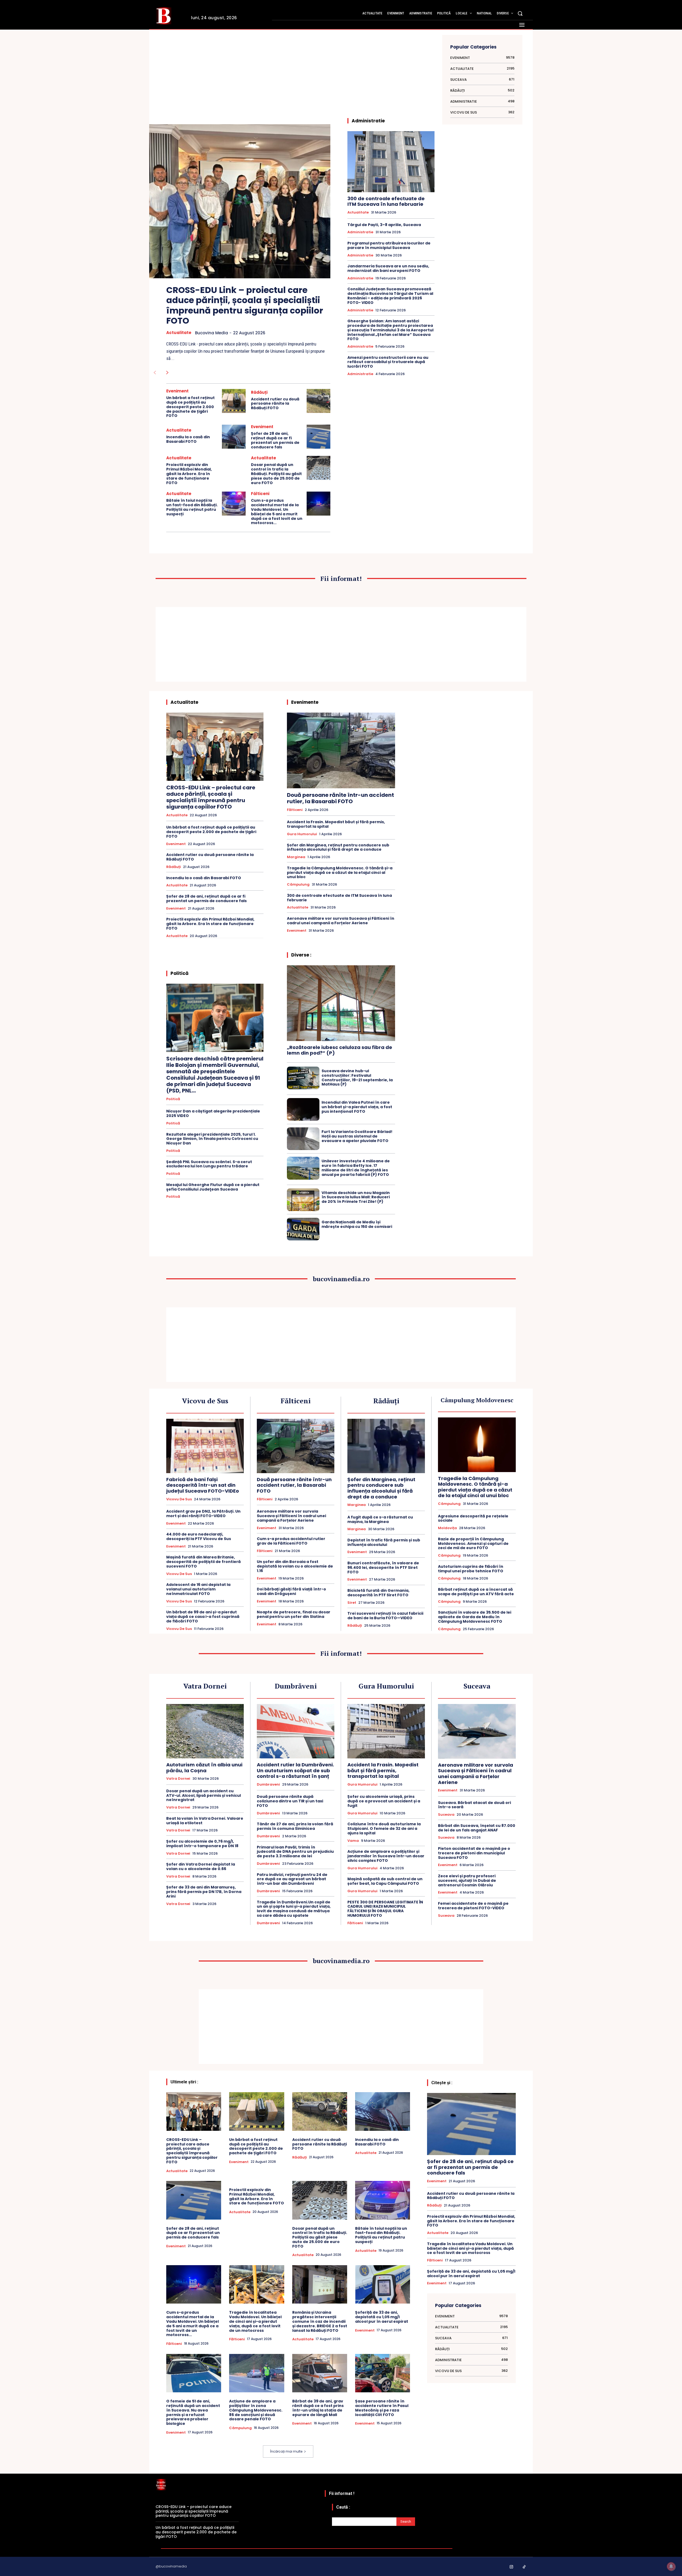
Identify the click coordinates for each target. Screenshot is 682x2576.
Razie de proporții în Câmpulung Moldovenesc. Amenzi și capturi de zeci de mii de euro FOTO (473, 1544)
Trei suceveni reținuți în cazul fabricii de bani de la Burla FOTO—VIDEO (385, 1616)
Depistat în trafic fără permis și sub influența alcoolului (384, 1542)
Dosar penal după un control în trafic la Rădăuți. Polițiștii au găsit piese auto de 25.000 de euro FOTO (276, 474)
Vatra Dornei (178, 1779)
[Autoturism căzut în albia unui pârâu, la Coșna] (205, 1731)
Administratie (360, 232)
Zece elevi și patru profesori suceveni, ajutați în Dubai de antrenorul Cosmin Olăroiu (467, 1880)
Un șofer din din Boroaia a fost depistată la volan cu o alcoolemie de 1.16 (295, 1566)
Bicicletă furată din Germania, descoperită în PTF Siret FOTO (378, 1593)
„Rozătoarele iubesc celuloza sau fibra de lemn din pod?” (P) (340, 1050)
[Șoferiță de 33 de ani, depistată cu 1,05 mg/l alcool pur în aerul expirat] (383, 2284)
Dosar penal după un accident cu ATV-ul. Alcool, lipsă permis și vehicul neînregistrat (204, 1795)
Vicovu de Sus (179, 1499)
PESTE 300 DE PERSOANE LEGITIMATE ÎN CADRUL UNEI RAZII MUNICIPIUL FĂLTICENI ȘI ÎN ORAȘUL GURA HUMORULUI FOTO (385, 1909)
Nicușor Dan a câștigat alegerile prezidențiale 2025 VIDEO (213, 1113)
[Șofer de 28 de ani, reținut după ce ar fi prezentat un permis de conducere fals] (318, 437)
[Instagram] (511, 2567)
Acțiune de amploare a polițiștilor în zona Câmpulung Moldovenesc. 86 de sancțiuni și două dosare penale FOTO (256, 2410)
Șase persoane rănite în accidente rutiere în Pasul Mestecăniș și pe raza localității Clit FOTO (382, 2408)
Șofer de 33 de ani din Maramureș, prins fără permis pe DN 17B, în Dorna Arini (204, 1892)
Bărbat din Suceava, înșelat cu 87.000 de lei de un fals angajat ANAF (477, 1828)
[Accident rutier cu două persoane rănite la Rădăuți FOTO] (318, 401)
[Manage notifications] (671, 2566)
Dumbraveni (268, 1785)
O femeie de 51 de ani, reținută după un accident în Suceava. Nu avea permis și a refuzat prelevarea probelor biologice (193, 2412)
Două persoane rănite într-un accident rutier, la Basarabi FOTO (340, 798)
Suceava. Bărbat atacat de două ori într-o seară (474, 1805)
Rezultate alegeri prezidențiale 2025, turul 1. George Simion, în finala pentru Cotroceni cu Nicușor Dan (212, 1139)
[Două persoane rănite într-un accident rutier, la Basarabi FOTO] (341, 750)
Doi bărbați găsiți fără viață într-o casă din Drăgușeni (291, 1591)
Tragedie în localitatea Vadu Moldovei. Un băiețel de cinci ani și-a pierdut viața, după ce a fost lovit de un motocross (255, 2321)
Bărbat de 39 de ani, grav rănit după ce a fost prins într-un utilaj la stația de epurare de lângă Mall (318, 2408)
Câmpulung (298, 885)
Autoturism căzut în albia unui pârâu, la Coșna (204, 1768)
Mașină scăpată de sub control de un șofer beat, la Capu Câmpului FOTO (385, 1881)
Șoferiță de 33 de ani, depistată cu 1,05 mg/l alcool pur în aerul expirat (382, 2317)
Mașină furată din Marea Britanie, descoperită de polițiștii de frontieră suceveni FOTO (204, 1562)
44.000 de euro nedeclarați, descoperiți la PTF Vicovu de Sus (199, 1536)
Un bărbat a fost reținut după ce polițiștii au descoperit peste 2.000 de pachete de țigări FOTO (190, 407)
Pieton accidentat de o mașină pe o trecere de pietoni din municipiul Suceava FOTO (474, 1853)
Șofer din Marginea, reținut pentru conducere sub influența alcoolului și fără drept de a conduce (338, 847)
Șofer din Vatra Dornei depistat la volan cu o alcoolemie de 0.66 (201, 1866)
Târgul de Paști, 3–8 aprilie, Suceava (384, 225)
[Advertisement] (248, 80)
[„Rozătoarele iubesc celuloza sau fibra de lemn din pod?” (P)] (341, 1003)
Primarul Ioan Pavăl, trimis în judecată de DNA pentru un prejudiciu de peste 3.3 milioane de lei (295, 1852)
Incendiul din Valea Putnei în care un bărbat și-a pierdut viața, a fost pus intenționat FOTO (357, 1107)
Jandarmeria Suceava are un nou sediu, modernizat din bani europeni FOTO (388, 268)
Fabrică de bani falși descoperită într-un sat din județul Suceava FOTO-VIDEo (203, 1485)
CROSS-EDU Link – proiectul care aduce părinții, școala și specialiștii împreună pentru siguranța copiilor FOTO (245, 305)
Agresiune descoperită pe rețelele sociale (473, 1518)
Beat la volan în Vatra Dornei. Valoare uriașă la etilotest (205, 1821)
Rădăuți (259, 392)
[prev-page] (155, 373)
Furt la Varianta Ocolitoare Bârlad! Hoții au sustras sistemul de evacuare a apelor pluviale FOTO (357, 1136)
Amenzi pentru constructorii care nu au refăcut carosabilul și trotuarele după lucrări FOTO (388, 362)
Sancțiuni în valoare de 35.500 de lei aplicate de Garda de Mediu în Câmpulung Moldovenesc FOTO (475, 1617)
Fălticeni (260, 494)
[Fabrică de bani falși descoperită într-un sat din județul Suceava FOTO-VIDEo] (205, 1446)
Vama (353, 1841)
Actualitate (179, 333)
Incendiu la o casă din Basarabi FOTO (188, 439)
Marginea (296, 857)
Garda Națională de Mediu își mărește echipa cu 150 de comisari (357, 1224)
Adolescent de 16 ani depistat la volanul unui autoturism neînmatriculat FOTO (198, 1589)
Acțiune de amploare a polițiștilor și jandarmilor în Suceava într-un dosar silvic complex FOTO (386, 1856)
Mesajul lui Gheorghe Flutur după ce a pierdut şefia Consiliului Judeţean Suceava (213, 1187)
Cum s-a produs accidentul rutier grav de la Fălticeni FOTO (291, 1541)
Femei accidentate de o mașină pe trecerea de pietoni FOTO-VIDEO (473, 1906)
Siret (352, 1603)
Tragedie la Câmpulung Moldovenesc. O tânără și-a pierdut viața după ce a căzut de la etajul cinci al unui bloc (340, 873)
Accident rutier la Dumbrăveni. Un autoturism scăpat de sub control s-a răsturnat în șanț (295, 1770)
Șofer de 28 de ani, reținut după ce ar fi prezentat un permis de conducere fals (275, 440)
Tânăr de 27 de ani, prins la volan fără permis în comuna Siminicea (295, 1826)
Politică (173, 1099)
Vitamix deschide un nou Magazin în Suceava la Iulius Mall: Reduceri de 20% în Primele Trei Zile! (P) (356, 1197)
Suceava (446, 1815)
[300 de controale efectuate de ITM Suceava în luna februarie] (391, 162)
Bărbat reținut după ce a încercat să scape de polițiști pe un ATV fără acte (476, 1592)
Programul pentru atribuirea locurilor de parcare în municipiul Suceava (389, 245)
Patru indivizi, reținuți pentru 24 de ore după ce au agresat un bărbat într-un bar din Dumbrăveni (292, 1879)
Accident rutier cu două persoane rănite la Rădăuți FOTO (275, 404)
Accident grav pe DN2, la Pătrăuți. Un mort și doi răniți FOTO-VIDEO (203, 1514)
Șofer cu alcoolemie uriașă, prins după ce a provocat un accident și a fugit (384, 1801)
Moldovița (447, 1528)
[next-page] (167, 373)
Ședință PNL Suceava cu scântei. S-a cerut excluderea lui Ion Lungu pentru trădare (209, 1164)
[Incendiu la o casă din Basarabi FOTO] (234, 437)
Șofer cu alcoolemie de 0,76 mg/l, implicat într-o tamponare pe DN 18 (202, 1844)
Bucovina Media (212, 333)
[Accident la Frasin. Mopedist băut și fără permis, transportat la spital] (386, 1731)
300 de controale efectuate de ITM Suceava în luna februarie (386, 201)
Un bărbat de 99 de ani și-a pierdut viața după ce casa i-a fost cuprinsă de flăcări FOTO (203, 1617)
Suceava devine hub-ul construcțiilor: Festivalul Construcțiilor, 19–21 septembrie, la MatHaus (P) (357, 1078)
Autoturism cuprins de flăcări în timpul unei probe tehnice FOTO (471, 1569)
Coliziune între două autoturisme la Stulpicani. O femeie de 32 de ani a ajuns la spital (384, 1828)
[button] (520, 13)
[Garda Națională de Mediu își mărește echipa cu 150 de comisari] (303, 1229)
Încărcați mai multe (286, 2451)
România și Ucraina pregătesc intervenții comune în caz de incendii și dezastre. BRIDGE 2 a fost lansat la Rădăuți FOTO (320, 2321)
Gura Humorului (302, 834)
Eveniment (177, 391)
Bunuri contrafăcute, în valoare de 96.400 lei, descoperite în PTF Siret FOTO (383, 1568)
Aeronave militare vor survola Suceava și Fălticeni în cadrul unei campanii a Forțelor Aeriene (341, 921)
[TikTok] (524, 2567)
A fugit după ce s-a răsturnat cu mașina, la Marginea (380, 1519)
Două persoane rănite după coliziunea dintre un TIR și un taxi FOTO (290, 1801)
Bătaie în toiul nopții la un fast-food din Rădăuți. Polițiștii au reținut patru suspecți (192, 507)
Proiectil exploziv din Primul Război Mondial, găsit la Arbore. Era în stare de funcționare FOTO (189, 474)
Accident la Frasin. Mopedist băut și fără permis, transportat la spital (336, 824)
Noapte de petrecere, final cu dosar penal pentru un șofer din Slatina (294, 1614)
